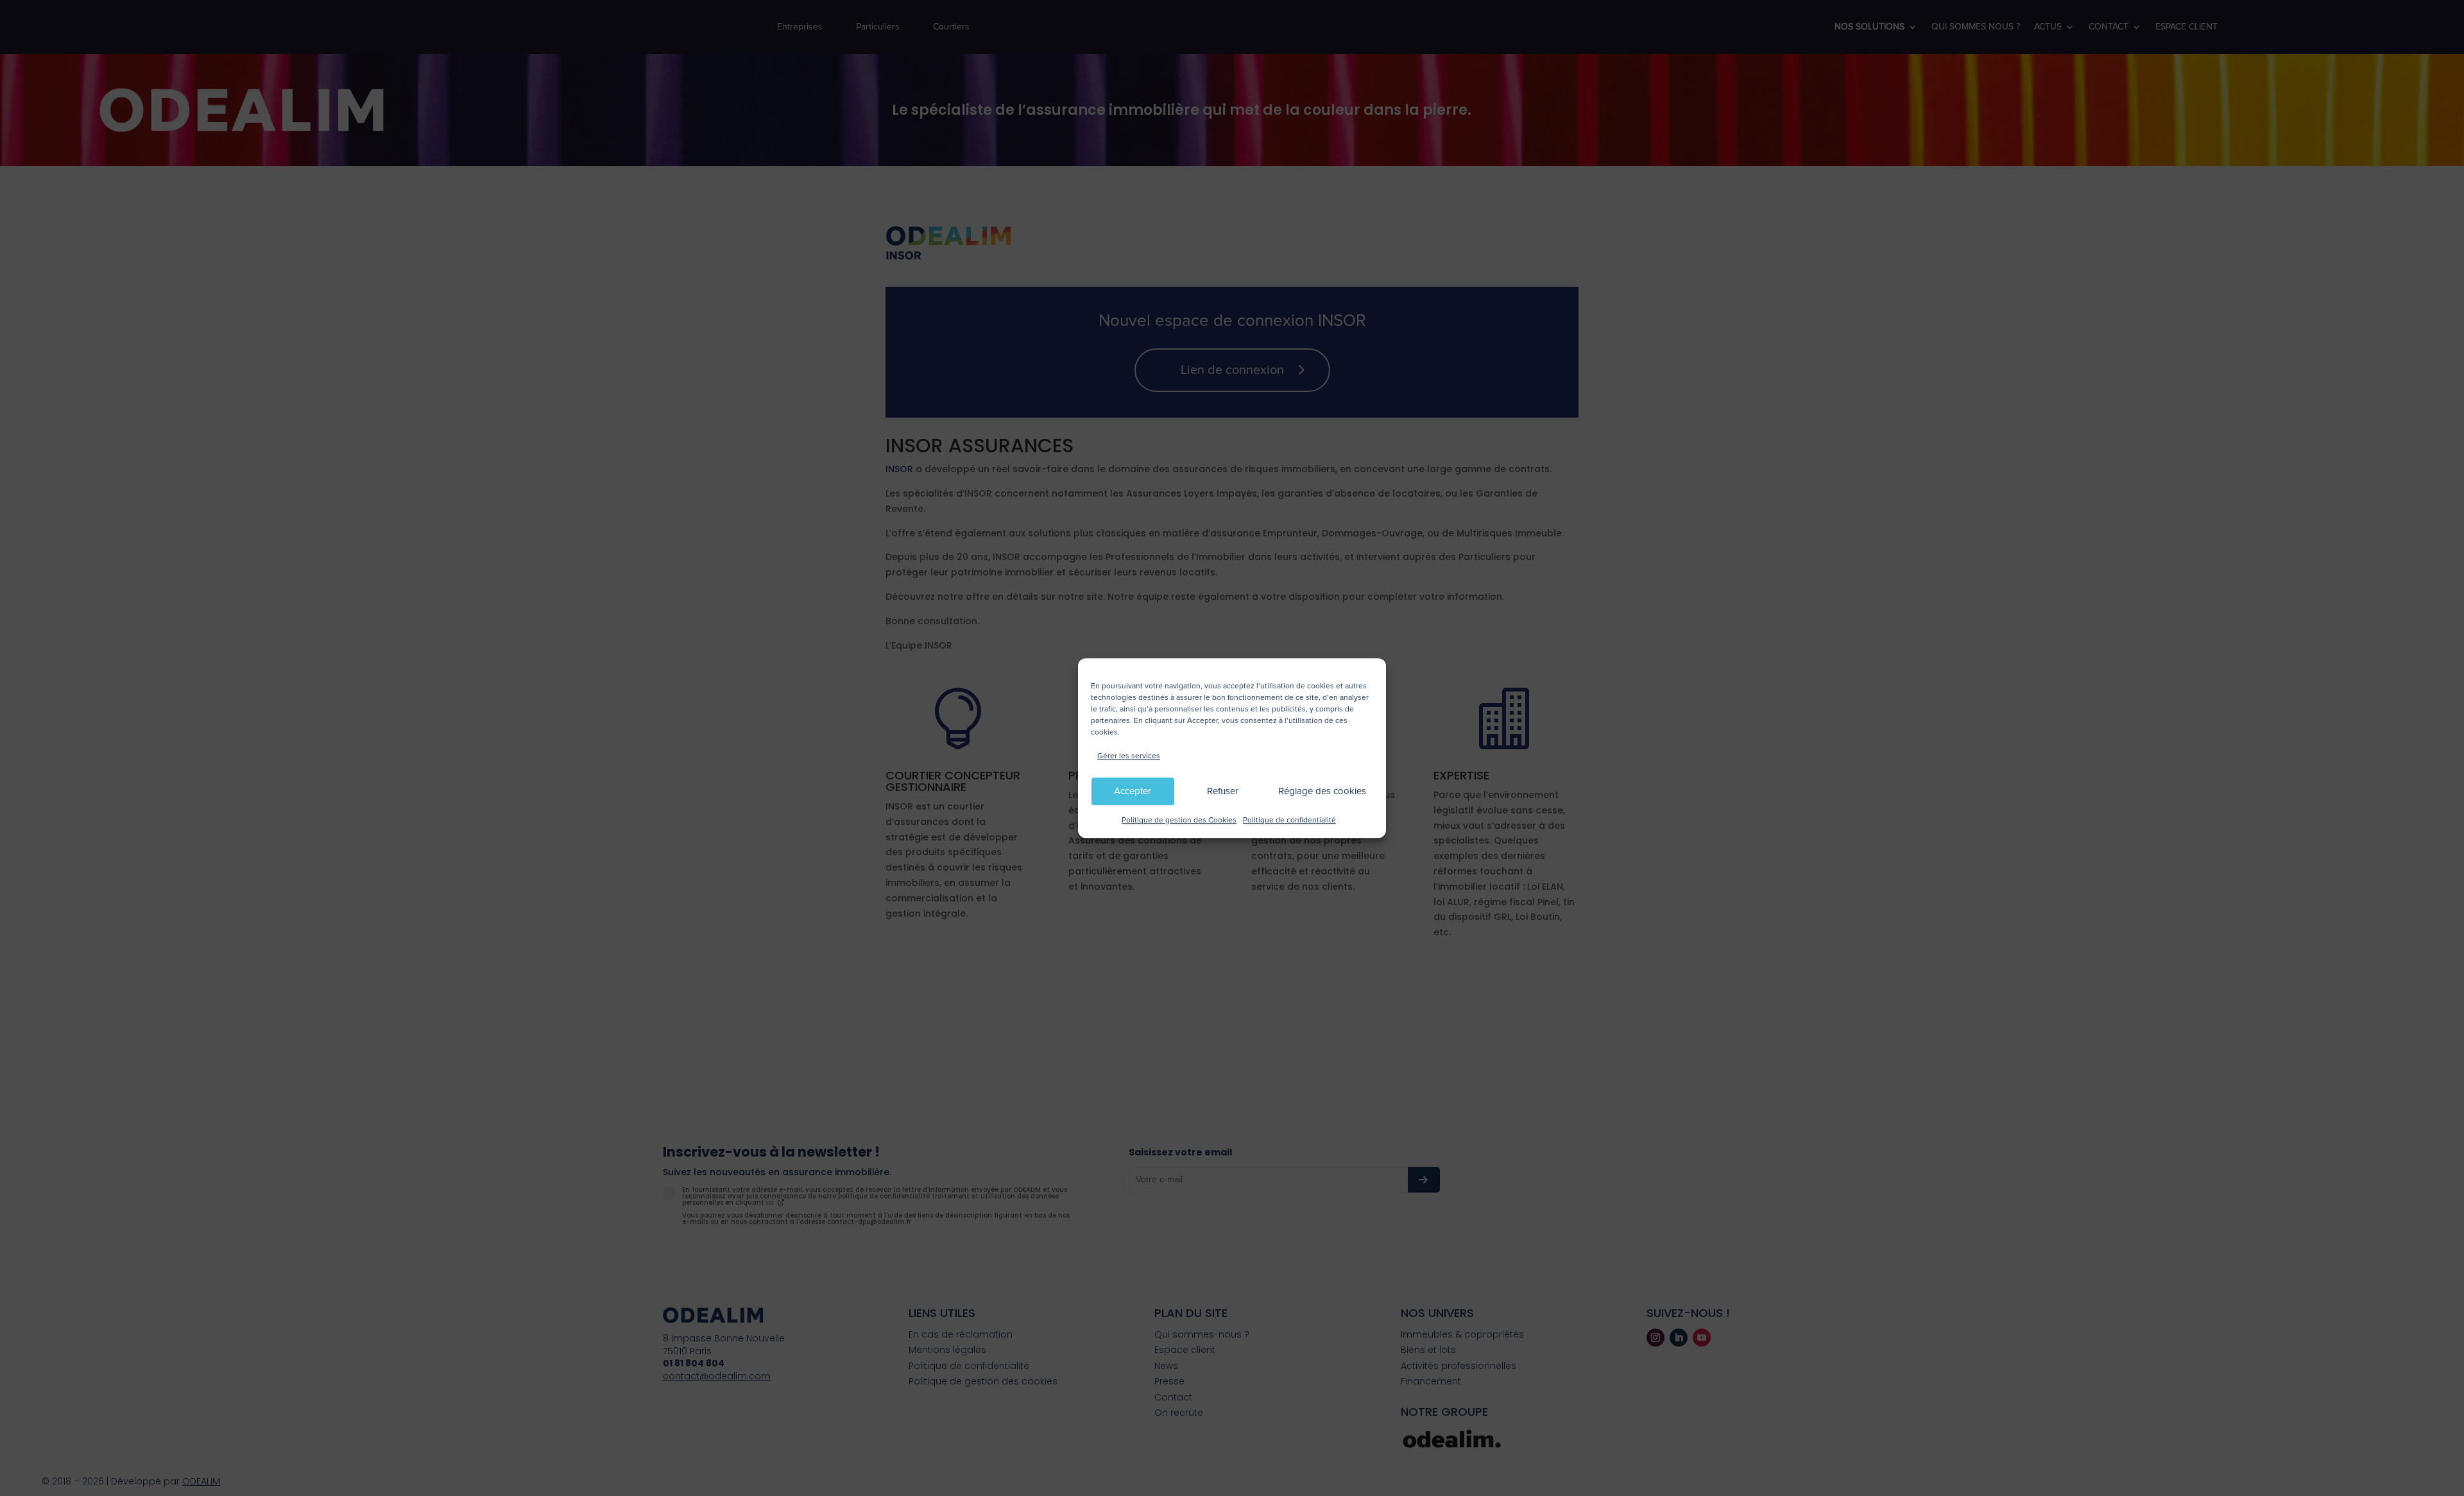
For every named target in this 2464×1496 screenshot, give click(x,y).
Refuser (1223, 792)
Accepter (1133, 792)
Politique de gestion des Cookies (1179, 820)
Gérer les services (1129, 756)
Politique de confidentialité (1289, 820)
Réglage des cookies (1322, 792)
